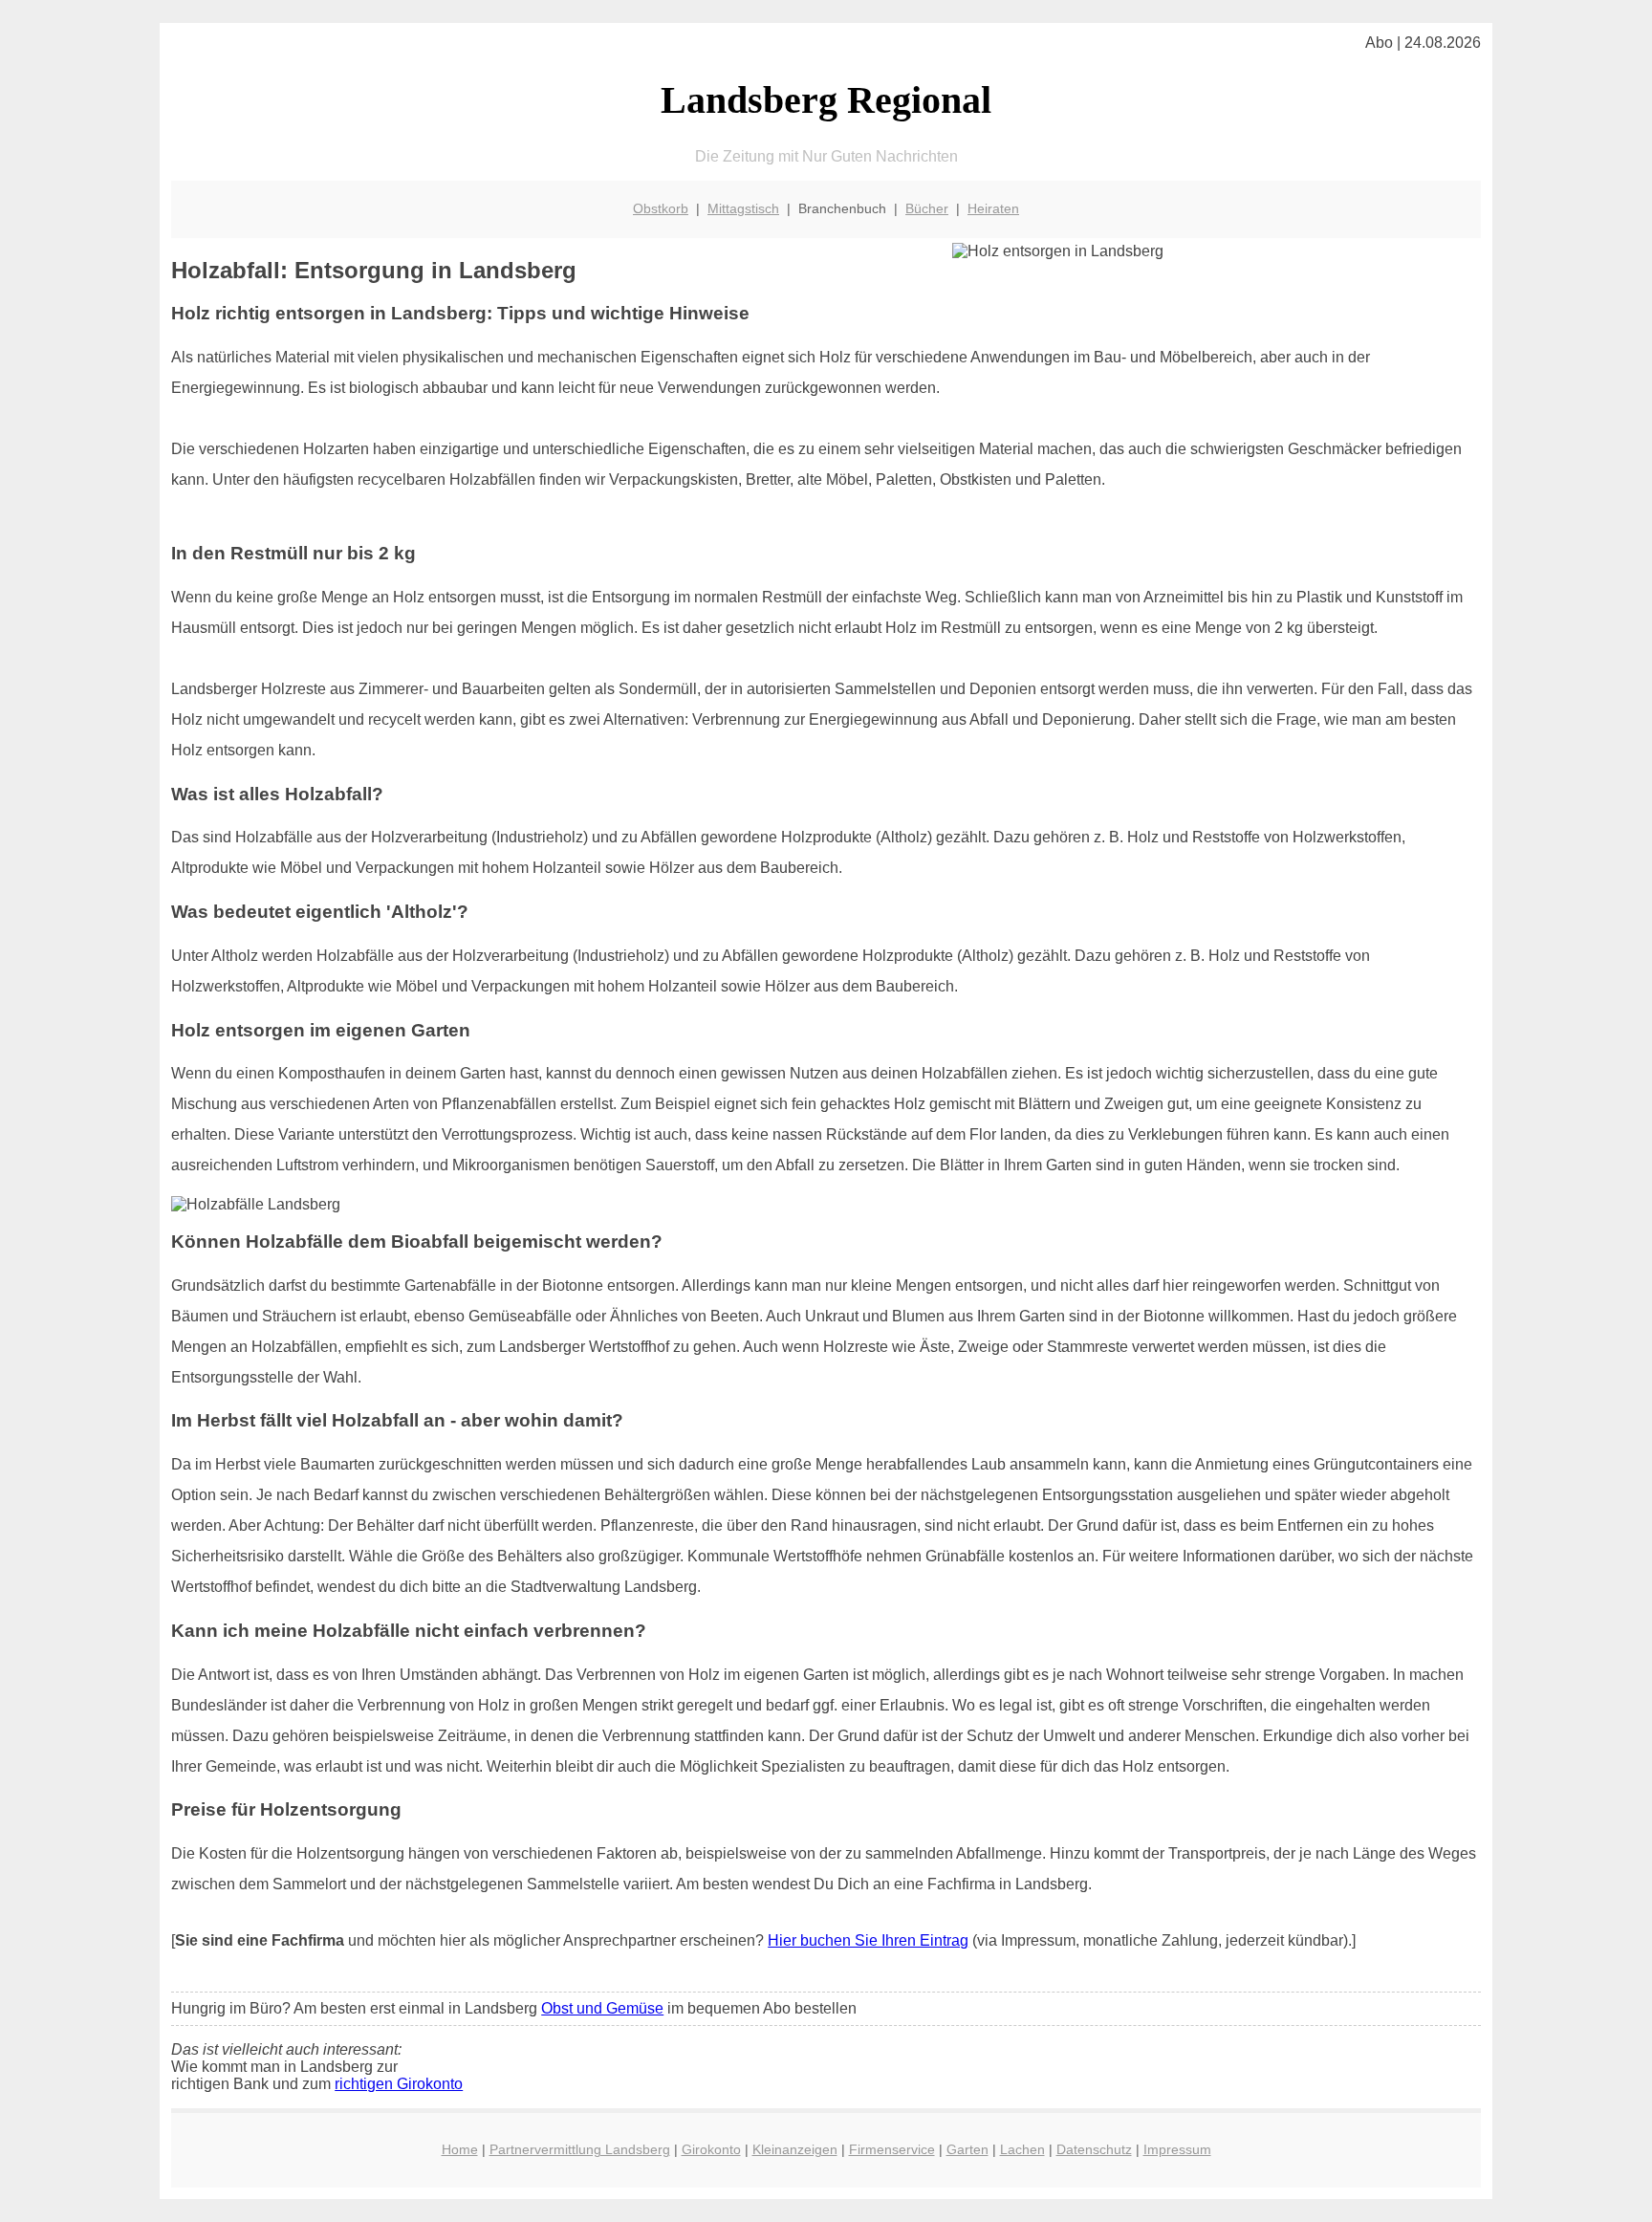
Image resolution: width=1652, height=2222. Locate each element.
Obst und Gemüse (602, 2008)
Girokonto (711, 2149)
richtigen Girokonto (399, 2084)
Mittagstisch (743, 208)
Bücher (927, 208)
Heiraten (993, 208)
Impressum (1177, 2149)
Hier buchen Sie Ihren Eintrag (868, 1940)
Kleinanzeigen (795, 2149)
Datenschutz (1094, 2149)
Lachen (1022, 2149)
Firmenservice (892, 2149)
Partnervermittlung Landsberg (580, 2149)
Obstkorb (661, 208)
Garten (967, 2149)
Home (460, 2149)
